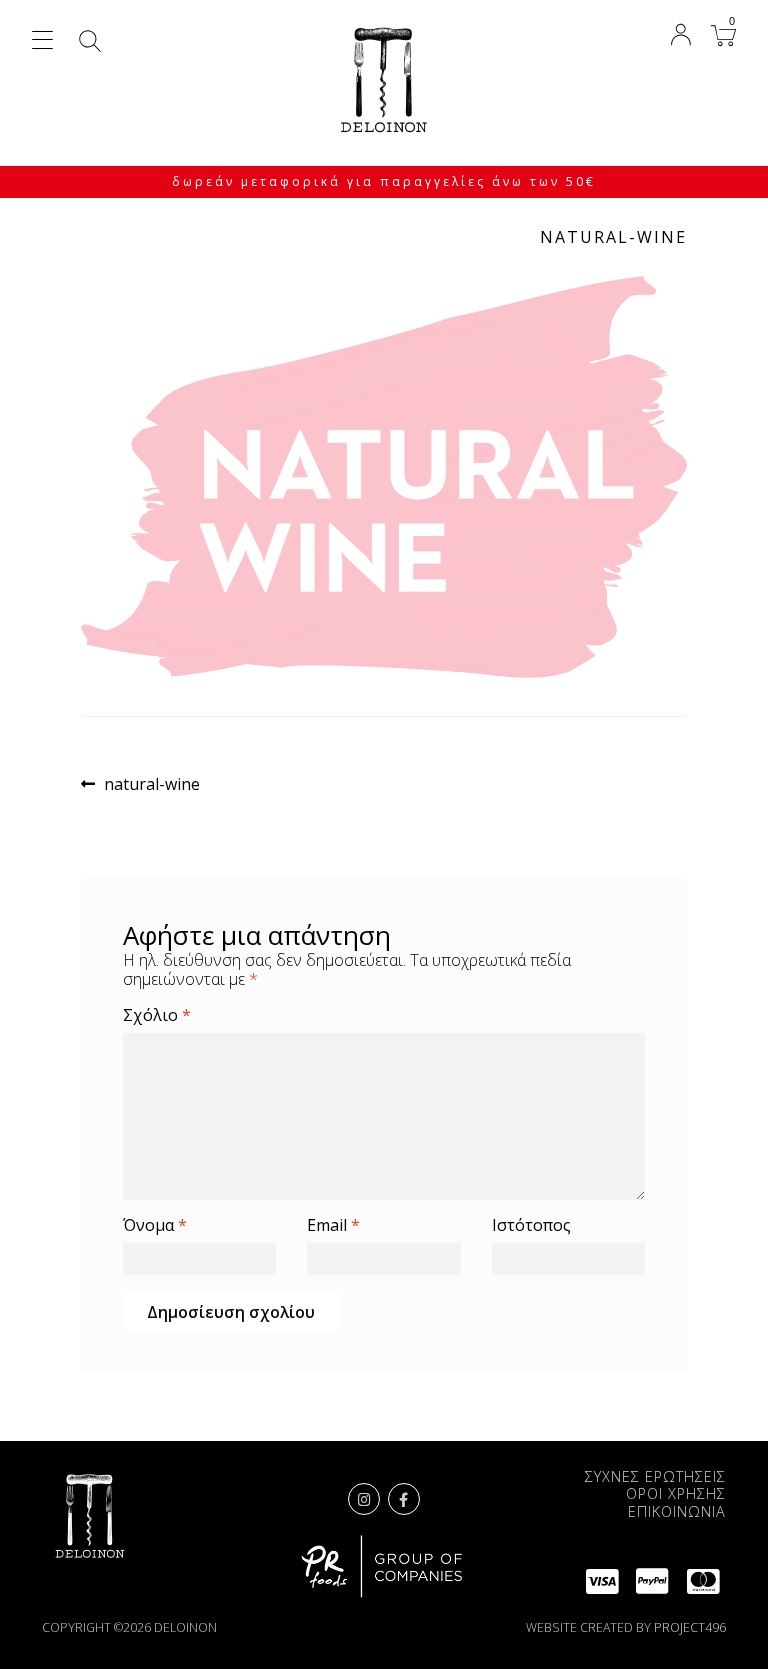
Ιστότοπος (531, 1225)
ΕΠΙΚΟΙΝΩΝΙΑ (677, 1511)
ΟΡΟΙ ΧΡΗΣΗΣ (676, 1493)
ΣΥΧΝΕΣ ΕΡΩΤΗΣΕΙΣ (655, 1476)
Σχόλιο (157, 1015)
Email (333, 1225)
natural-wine (151, 784)
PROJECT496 (690, 1627)
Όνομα (155, 1225)
